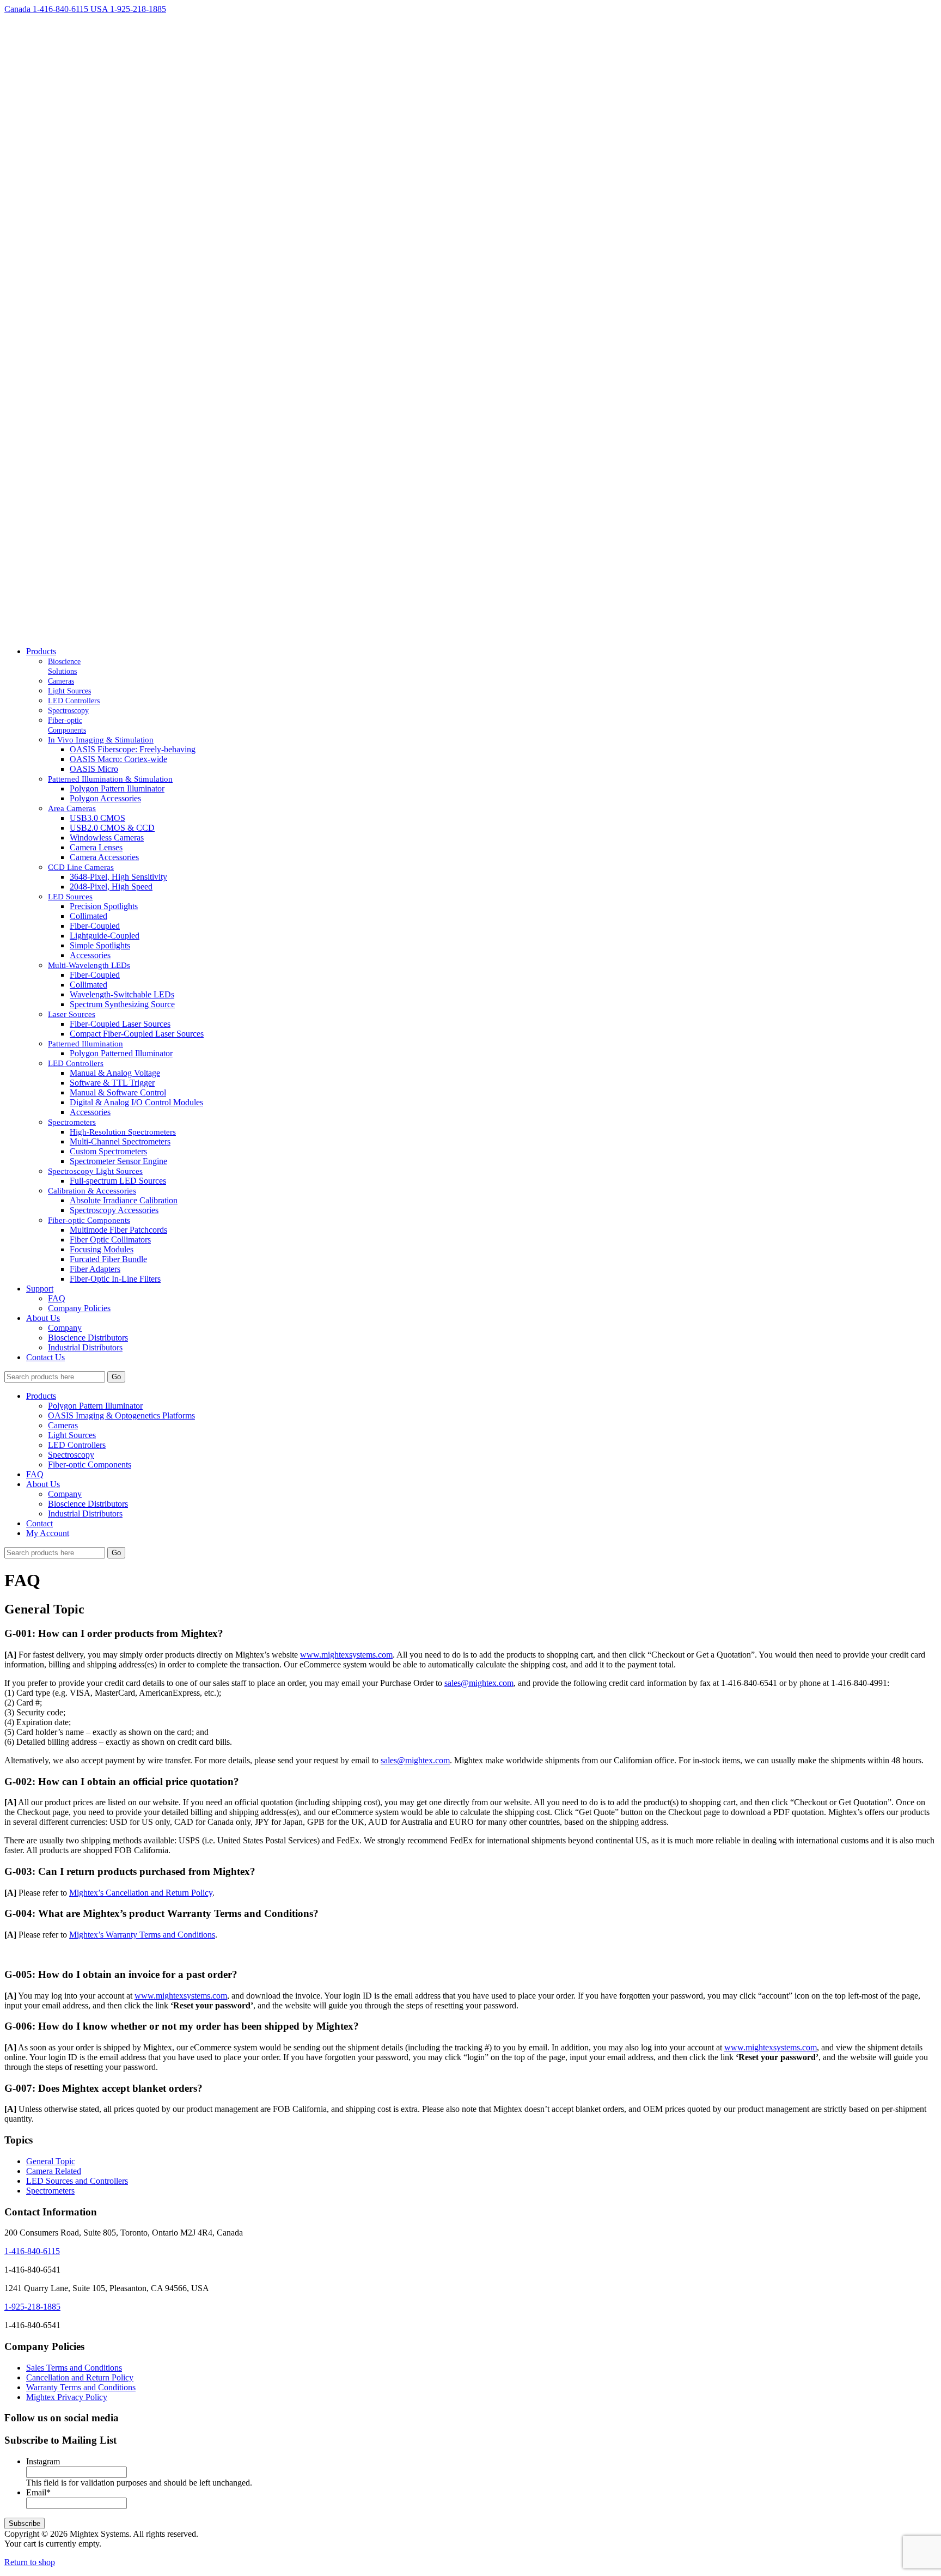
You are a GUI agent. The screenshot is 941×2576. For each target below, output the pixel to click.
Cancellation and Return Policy (80, 2377)
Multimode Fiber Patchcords (118, 1230)
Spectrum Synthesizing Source (122, 1004)
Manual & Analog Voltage (115, 1073)
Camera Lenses (96, 847)
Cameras (63, 1425)
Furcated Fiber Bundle (108, 1259)
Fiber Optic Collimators (110, 1240)
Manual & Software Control (118, 1092)
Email (38, 2492)
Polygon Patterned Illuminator (121, 1053)
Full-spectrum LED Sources (118, 1181)
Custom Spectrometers (108, 1151)
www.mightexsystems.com (346, 1655)
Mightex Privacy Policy (67, 2397)
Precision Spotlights (104, 906)
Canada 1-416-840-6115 (47, 9)
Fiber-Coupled (95, 926)
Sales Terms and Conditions (74, 2368)
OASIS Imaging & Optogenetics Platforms (121, 1415)
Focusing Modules (102, 1249)
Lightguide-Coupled (105, 936)
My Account (48, 1533)
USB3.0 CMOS (97, 818)
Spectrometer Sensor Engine (118, 1161)
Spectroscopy (71, 1455)
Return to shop (30, 2562)
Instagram (43, 2461)
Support (40, 1289)
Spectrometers (50, 2191)
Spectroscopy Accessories (114, 1210)
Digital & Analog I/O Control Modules (136, 1102)
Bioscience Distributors (88, 1338)
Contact (39, 1523)
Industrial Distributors (85, 1347)
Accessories (90, 955)
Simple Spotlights (100, 945)
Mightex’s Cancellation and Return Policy (141, 1893)
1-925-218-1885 (32, 2307)
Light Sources (72, 1435)
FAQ (57, 1298)
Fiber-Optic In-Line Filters (115, 1279)
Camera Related (54, 2171)
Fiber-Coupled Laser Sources (120, 1024)
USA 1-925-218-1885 (128, 9)
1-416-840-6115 (32, 2251)
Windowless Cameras (107, 838)
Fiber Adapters (95, 1269)
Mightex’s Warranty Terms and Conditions (142, 1935)
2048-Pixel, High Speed (111, 887)
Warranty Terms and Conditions (81, 2387)
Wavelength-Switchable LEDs (122, 994)
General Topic (51, 2161)
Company (65, 1328)
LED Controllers (77, 1445)
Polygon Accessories (105, 798)
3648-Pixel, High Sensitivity (118, 877)
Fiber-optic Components (90, 1464)
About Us (43, 1318)
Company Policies (79, 1308)
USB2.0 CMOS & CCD (112, 828)
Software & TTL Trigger (112, 1083)
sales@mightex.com (479, 1683)
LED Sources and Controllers (77, 2181)
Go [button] (116, 1377)
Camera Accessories (104, 857)
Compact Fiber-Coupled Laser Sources (137, 1034)
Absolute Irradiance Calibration (124, 1200)
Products (41, 651)
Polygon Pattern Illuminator (117, 788)
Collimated (88, 916)
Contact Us (45, 1357)
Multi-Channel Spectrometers (120, 1141)
